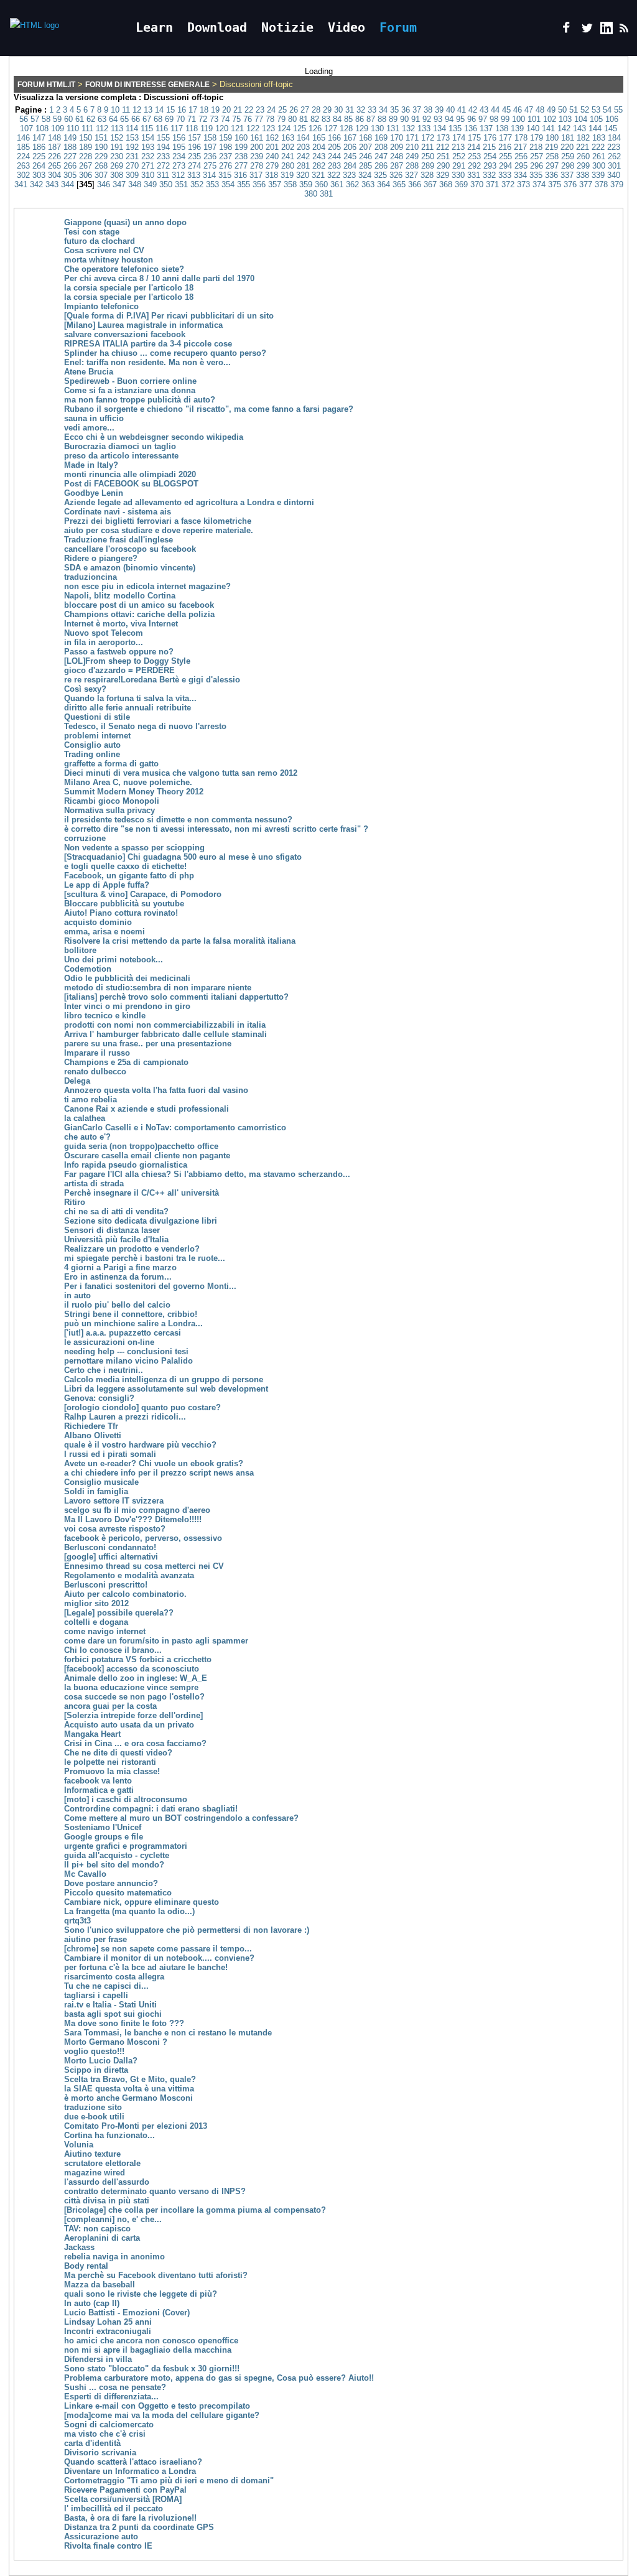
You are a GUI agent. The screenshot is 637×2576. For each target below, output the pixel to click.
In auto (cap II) (92, 2303)
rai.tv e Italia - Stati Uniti (110, 2005)
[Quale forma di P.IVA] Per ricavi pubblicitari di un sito (169, 316)
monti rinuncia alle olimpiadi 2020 (130, 474)
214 (474, 147)
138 (502, 128)
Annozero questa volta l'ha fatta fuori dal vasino (156, 1090)
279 (272, 166)
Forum (398, 27)
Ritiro (75, 1202)
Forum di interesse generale (147, 85)
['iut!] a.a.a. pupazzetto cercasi (123, 1333)
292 (474, 166)
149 (70, 138)
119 (207, 128)
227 (70, 156)
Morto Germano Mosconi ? (116, 2042)
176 (490, 138)
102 (550, 119)
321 (318, 175)
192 (132, 147)
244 (334, 156)
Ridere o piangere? (101, 558)
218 (536, 147)
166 (334, 138)
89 (393, 119)
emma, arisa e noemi (105, 932)
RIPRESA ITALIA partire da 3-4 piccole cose (148, 344)
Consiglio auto (92, 745)
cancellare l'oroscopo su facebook (130, 549)
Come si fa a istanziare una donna (130, 390)
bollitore (80, 950)
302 (23, 175)
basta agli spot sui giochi (113, 2014)
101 (534, 119)
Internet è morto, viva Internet (121, 624)
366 (415, 184)
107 (26, 128)
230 (117, 156)
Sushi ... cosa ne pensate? (115, 2387)
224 (23, 156)
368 (446, 184)
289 (428, 166)
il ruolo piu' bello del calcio (117, 1305)
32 (361, 110)
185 (23, 147)
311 (163, 175)
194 (163, 147)
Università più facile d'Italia (116, 1239)
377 (586, 184)
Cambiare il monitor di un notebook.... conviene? (159, 1958)
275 (210, 166)
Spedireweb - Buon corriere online (130, 381)
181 (568, 138)
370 (477, 184)
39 (439, 110)
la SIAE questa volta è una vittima (129, 2089)
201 (272, 147)
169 (381, 138)
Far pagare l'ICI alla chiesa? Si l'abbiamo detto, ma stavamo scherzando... (207, 1174)
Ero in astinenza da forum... (118, 1277)
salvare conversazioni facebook (125, 334)
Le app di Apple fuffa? (107, 885)
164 (303, 138)
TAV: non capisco (97, 2229)
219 (551, 147)
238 (241, 156)
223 (614, 147)
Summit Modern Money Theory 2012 (134, 792)
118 (192, 128)
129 (362, 128)
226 (54, 156)
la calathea (85, 1118)
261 (599, 156)
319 (287, 175)
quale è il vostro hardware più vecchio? (140, 1445)
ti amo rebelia (91, 1100)
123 (268, 128)
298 (568, 166)
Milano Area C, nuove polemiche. (128, 782)
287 (397, 166)
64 (113, 119)
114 (132, 128)
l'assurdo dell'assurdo (107, 2182)
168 (365, 138)
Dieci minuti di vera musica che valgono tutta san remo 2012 (181, 773)
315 (225, 175)
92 (427, 119)
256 (521, 156)
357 (275, 184)
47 (529, 110)
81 (304, 119)
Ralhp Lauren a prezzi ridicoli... (125, 1417)
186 (39, 147)
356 (259, 184)
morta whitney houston (109, 260)
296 (537, 166)
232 (148, 156)
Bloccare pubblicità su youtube (124, 904)
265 (54, 166)
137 (486, 128)
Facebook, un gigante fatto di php (129, 876)
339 (598, 175)
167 (350, 138)
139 (517, 128)
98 (494, 119)
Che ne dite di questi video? (118, 1753)
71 (192, 119)
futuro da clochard (100, 241)
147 (39, 138)
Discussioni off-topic (184, 97)
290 (443, 166)
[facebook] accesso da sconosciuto (132, 1669)
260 (583, 156)
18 (204, 110)
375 (555, 184)
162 (272, 138)
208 (381, 147)
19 (215, 110)
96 (472, 119)
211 (427, 147)
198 (226, 147)
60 (68, 119)
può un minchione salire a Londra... (133, 1323)
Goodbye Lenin (94, 493)
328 (427, 175)
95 (460, 119)
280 (288, 166)
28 (316, 110)
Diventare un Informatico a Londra (130, 2471)
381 (326, 194)
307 (101, 175)
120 (222, 128)
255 (505, 156)
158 (210, 138)
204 (319, 147)
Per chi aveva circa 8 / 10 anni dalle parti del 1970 (159, 278)
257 (537, 156)
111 (87, 128)
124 (284, 128)
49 (551, 110)
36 (406, 110)
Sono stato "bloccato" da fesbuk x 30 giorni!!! (152, 2369)
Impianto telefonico (101, 306)
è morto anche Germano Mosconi (128, 2098)
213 (458, 147)
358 (290, 184)
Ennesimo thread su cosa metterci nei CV (144, 1566)
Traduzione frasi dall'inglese (119, 540)
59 (57, 119)
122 (253, 128)
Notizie (287, 27)
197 (210, 147)
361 (337, 184)
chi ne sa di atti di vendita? (116, 1211)
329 (443, 175)
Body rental (86, 2266)
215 (489, 147)
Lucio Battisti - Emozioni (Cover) (127, 2313)
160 (241, 138)
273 (179, 166)
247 (381, 156)
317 (256, 175)
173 (443, 138)
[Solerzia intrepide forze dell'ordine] (133, 1715)
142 (564, 128)
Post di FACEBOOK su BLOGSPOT (131, 484)
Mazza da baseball (100, 2285)
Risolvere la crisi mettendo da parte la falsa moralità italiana (180, 941)
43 (484, 110)
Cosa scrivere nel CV (104, 250)
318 (272, 175)
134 (439, 128)
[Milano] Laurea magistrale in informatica (143, 325)
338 (583, 175)
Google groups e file (104, 1837)
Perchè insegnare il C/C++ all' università (142, 1193)
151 (101, 138)
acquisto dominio (98, 922)
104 (581, 119)
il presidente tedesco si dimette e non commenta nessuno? (178, 820)
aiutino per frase (95, 1939)
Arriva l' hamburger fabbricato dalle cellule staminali (165, 1034)
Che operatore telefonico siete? (124, 269)
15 (170, 110)
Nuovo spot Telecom (104, 633)
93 (438, 119)
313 (194, 175)
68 (158, 119)
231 (132, 156)
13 (148, 110)
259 (568, 156)
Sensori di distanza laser (112, 1230)
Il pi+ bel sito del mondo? (114, 1865)
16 (182, 110)
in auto (77, 1295)
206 (350, 147)
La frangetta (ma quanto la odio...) (129, 1911)
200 (257, 147)
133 (424, 128)
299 (583, 166)
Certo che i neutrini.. (104, 1370)
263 (23, 166)
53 (596, 110)
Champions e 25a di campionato (126, 1062)
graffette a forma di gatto (111, 764)
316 (240, 175)
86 (360, 119)
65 (124, 119)
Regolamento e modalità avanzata (129, 1575)
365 (399, 184)
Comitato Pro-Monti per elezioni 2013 (136, 2126)
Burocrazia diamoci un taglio (120, 446)
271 (148, 166)
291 (459, 166)
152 (117, 138)
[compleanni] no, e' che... (113, 2219)
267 (86, 166)
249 (412, 156)
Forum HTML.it (46, 85)
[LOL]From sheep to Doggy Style (127, 661)
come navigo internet (105, 1631)
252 (459, 156)
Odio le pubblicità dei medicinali (127, 978)
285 (365, 166)
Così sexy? (85, 689)
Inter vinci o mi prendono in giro (127, 1006)
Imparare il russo (97, 1053)
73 (214, 119)
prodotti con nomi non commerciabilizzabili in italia (165, 1025)
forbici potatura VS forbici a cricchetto (138, 1659)
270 (132, 166)
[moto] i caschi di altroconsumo (126, 1799)
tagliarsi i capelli (96, 1995)
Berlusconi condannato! (110, 1547)
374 (539, 184)
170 (397, 138)
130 (377, 128)
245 (350, 156)
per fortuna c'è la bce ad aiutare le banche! (146, 1967)
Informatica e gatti (99, 1790)
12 (137, 110)
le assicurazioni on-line (109, 1342)
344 (67, 184)
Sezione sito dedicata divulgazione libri (141, 1221)
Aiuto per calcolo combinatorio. (125, 1594)
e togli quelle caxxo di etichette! (125, 866)
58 (46, 119)
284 (350, 166)
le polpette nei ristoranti (110, 1762)
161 (257, 138)
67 (147, 119)
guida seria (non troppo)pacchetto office (141, 1146)
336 (551, 175)
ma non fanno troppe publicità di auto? (140, 400)
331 (474, 175)
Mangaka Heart (92, 1734)
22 (249, 110)
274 (194, 166)
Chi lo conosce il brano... (113, 1650)
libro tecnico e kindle (105, 1016)
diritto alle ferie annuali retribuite (128, 708)
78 (270, 119)
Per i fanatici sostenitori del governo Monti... (150, 1286)
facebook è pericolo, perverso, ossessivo (143, 1538)
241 (288, 156)
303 (39, 175)
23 (260, 110)
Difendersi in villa (98, 2359)
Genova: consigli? (99, 1398)
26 (294, 110)
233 (163, 156)
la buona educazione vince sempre (131, 1687)
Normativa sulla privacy (109, 810)
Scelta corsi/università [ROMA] (123, 2499)
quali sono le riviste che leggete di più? (141, 2294)
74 (225, 119)
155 (163, 138)
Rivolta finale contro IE (108, 2546)
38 (428, 110)
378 (601, 184)
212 (443, 147)
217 (520, 147)
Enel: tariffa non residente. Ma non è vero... (147, 362)
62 (91, 119)
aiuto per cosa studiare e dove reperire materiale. (159, 530)
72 (203, 119)
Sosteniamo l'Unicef (103, 1827)
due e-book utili (94, 2117)
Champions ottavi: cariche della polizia (139, 614)
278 (257, 166)
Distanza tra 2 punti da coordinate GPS (139, 2527)
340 (614, 175)
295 (521, 166)
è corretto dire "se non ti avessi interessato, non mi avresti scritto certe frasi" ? (216, 829)
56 (24, 119)
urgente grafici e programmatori (126, 1846)
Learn (154, 27)
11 (126, 110)
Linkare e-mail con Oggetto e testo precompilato (157, 2406)
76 (248, 119)
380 (311, 194)
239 (257, 156)
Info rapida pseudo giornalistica (126, 1165)
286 (381, 166)
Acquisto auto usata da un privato (129, 1725)
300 (599, 166)
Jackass (79, 2247)
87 (371, 119)
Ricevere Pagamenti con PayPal (125, 2490)
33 (372, 110)
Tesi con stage (92, 232)
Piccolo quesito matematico (118, 1893)
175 (474, 138)
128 (346, 128)
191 (117, 147)
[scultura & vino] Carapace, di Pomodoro (143, 894)
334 (520, 175)
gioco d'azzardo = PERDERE (119, 670)
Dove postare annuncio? (111, 1883)
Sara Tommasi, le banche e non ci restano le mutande (168, 2033)
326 (396, 175)
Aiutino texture (92, 2154)
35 (394, 110)
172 (428, 138)
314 (209, 175)
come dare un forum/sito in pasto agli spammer (156, 1641)
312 (178, 175)
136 (471, 128)
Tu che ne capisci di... (106, 1986)
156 (179, 138)
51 (574, 110)
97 (483, 119)
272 (163, 166)
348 (135, 184)
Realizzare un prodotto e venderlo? (132, 1249)
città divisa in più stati (107, 2201)
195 (179, 147)
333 (505, 175)
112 (102, 128)
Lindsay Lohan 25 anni (108, 2322)
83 (326, 119)
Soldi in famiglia (96, 1491)
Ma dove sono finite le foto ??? (124, 2023)
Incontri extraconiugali (108, 2331)
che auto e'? (87, 1137)
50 (562, 110)
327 (411, 175)
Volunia (79, 2145)
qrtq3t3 (77, 1921)
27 (305, 110)
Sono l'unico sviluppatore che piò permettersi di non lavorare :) (187, 1930)
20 (226, 110)
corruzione (85, 838)
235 (194, 156)
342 (36, 184)
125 (300, 128)
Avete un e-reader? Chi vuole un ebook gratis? (154, 1463)
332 (489, 175)
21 (238, 110)
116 (162, 128)
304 (54, 175)
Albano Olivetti (93, 1435)
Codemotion (88, 969)
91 (416, 119)
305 (70, 175)
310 (148, 175)
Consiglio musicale (101, 1482)
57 (35, 119)
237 (226, 156)
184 (614, 138)
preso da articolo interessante (121, 456)
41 (462, 110)
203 (303, 147)
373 (523, 184)
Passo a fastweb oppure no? (119, 652)
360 (321, 184)
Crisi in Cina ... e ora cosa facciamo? (135, 1743)
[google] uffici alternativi (111, 1557)
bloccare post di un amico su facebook (139, 605)
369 (461, 184)
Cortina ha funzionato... (109, 2135)
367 (430, 184)
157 (194, 138)
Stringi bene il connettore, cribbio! (131, 1314)
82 (315, 119)
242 (303, 156)
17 (193, 110)
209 (397, 147)
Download (217, 27)
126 (315, 128)
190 (101, 147)
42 (473, 110)
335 (536, 175)
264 (39, 166)
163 (288, 138)
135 (455, 128)
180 (552, 138)
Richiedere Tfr (91, 1426)
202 (288, 147)
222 (598, 147)
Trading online (92, 754)
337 (567, 175)
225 (39, 156)
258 (552, 156)
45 (506, 110)
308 (117, 175)
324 (365, 175)
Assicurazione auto (101, 2536)
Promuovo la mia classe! (112, 1771)
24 (271, 110)
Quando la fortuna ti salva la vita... (130, 698)
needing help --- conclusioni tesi (126, 1351)
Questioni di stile (97, 717)
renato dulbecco (95, 1072)
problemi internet (97, 736)
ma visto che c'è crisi (105, 2434)
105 (596, 119)
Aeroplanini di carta (102, 2238)
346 (104, 184)
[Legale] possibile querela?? (119, 1613)
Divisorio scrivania (100, 2453)
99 (505, 119)
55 (618, 110)
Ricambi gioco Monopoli (112, 801)
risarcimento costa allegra (114, 1977)
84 (337, 119)
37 (417, 110)
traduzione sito (93, 2107)
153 (132, 138)
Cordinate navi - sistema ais (118, 512)
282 (319, 166)
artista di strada (94, 1183)
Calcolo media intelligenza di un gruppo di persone (164, 1379)
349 (150, 184)
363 (368, 184)
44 (495, 110)
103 (565, 119)
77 (259, 119)
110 (73, 128)
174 (459, 138)
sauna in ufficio (94, 418)
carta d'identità (92, 2443)
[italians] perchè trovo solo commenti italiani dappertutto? (176, 997)
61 (80, 119)
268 (101, 166)
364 (384, 184)
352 (197, 184)
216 (505, 147)
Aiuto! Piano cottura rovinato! (121, 913)
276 (226, 166)
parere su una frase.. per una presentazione (148, 1044)
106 (612, 119)
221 (583, 147)
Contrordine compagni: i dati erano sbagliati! (151, 1809)
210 (412, 147)
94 (449, 119)
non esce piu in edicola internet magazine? (147, 586)
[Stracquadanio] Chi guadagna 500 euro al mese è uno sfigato (183, 857)
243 (319, 156)
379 (617, 184)
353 (212, 184)
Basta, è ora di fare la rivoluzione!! (130, 2518)
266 (70, 166)
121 (237, 128)
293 (490, 166)
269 (117, 166)
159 (226, 138)
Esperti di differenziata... (111, 2397)
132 (408, 128)
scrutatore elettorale (102, 2163)
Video (346, 27)
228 (86, 156)
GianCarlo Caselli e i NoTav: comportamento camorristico (175, 1128)
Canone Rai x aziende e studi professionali (146, 1109)
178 (521, 138)
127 (331, 128)
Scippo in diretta (96, 2070)
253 (474, 156)
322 (334, 175)
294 (505, 166)
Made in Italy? (91, 465)
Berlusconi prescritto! (106, 1585)
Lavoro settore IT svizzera (114, 1501)
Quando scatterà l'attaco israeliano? (133, 2462)
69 (169, 119)
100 (518, 119)
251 (443, 156)
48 (540, 110)
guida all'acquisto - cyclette (117, 1855)
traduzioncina (91, 577)
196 (194, 147)
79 (281, 119)
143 (579, 128)
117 (177, 128)
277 (241, 166)
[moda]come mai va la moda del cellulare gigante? (162, 2415)
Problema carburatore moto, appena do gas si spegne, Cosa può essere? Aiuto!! (219, 2378)
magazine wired (95, 2173)
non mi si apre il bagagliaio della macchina (148, 2350)
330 (458, 175)
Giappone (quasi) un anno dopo (125, 222)
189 (86, 147)
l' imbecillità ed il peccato (114, 2509)
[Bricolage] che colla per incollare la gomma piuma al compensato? (195, 2210)
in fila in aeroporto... (104, 642)
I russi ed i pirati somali (110, 1454)
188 (70, 147)
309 (132, 175)
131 (393, 128)
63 (102, 119)
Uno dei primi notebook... (114, 960)
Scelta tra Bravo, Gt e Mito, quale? (130, 2079)
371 (492, 184)
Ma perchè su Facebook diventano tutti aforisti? (156, 2275)
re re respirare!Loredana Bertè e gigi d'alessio (152, 680)
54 (607, 110)
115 (147, 128)
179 (537, 138)
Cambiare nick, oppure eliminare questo (142, 1902)
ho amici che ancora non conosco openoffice (151, 2341)
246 (365, 156)
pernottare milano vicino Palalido (128, 1361)
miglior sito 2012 (96, 1603)
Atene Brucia (89, 372)
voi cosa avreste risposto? (115, 1529)
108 (42, 128)
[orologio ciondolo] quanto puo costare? (142, 1407)
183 (599, 138)
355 (244, 184)
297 (552, 166)
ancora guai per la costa (110, 1706)
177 (505, 138)
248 (397, 156)
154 (148, 138)
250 (428, 156)
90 (404, 119)
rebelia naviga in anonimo (114, 2257)
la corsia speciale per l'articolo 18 (129, 288)
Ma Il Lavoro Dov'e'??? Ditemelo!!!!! (133, 1519)
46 (518, 110)
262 (614, 156)
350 (166, 184)
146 (23, 138)
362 (352, 184)
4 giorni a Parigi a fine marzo (120, 1267)
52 (585, 110)
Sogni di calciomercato (109, 2425)
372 (508, 184)
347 (119, 184)
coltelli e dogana (96, 1622)
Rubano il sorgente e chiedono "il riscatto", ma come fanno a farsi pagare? (209, 409)
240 (272, 156)
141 (548, 128)
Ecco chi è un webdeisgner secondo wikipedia (154, 437)
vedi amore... (89, 428)
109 (58, 128)
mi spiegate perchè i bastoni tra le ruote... (145, 1258)
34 (383, 110)
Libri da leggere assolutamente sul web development (166, 1389)
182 (583, 138)
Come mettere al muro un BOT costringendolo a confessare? (181, 1818)
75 (236, 119)
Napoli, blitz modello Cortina (120, 596)
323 (349, 175)
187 (54, 147)
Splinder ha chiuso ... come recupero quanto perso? (165, 353)
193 (148, 147)
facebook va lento (98, 1781)
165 (319, 138)
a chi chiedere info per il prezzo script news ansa (159, 1473)
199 (241, 147)
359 (306, 184)
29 (327, 110)
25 (282, 110)
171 (412, 138)
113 (117, 128)
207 (365, 147)
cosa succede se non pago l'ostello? (134, 1697)
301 (614, 166)
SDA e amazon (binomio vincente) (130, 568)
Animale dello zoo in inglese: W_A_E (136, 1678)
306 (86, 175)
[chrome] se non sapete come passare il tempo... (158, 1949)
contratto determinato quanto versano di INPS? (155, 2191)
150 (86, 138)
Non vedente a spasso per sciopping (134, 848)
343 (52, 184)
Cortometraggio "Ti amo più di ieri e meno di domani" (169, 2481)
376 (570, 184)
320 (303, 175)
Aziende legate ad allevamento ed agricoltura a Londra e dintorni (189, 502)
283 (334, 166)
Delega (77, 1081)
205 (334, 147)
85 (348, 119)
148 (54, 138)
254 (490, 156)
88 (382, 119)
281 (303, 166)
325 (380, 175)
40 (450, 110)
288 (412, 166)
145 (611, 128)
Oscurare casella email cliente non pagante (147, 1155)
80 (292, 119)
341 (21, 184)
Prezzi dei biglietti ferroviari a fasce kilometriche (158, 521)
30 (338, 110)
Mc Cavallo (85, 1874)
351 (181, 184)
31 (350, 110)
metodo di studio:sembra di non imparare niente (158, 988)
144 (595, 128)
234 (179, 156)
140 (533, 128)
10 (115, 110)
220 (567, 147)
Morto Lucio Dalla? (101, 2061)
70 (180, 119)
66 (136, 119)
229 (101, 156)
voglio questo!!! (94, 2051)
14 (159, 110)
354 (228, 184)
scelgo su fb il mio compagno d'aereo (137, 1510)
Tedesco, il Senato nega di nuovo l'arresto (145, 726)
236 (210, 156)
